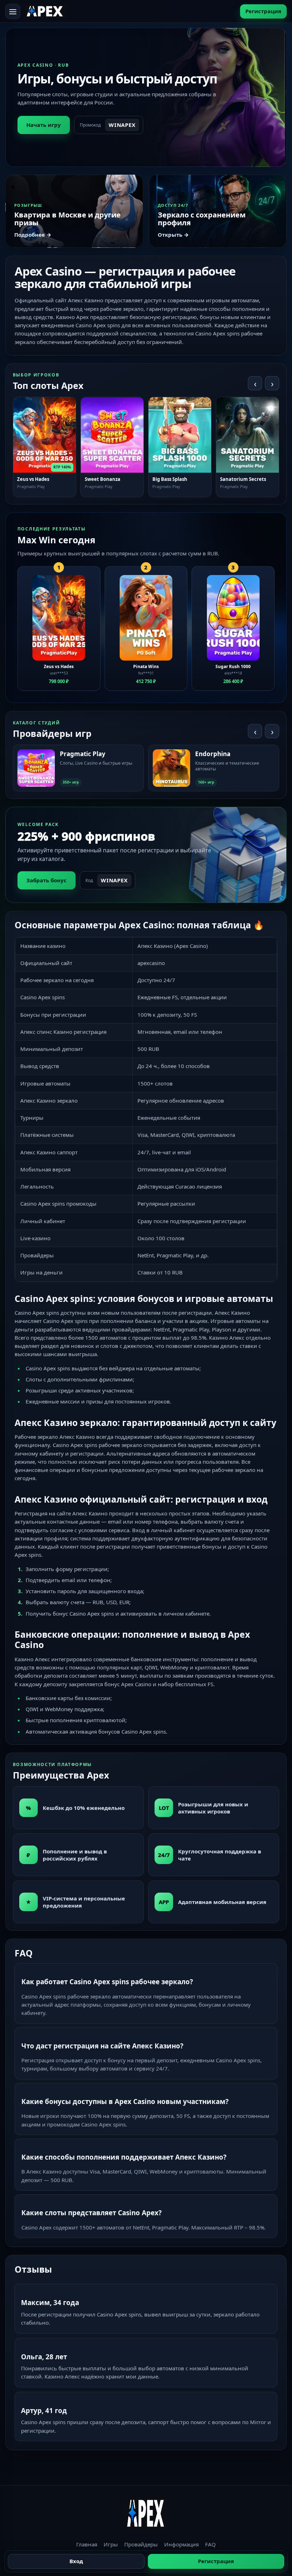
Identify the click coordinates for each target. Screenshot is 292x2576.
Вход (76, 2561)
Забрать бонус (46, 880)
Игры (111, 2544)
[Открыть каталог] (13, 11)
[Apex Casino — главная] (45, 11)
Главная (87, 2544)
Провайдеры (141, 2544)
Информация (181, 2544)
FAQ (210, 2544)
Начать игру (44, 125)
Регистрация (263, 11)
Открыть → (173, 235)
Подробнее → (33, 235)
